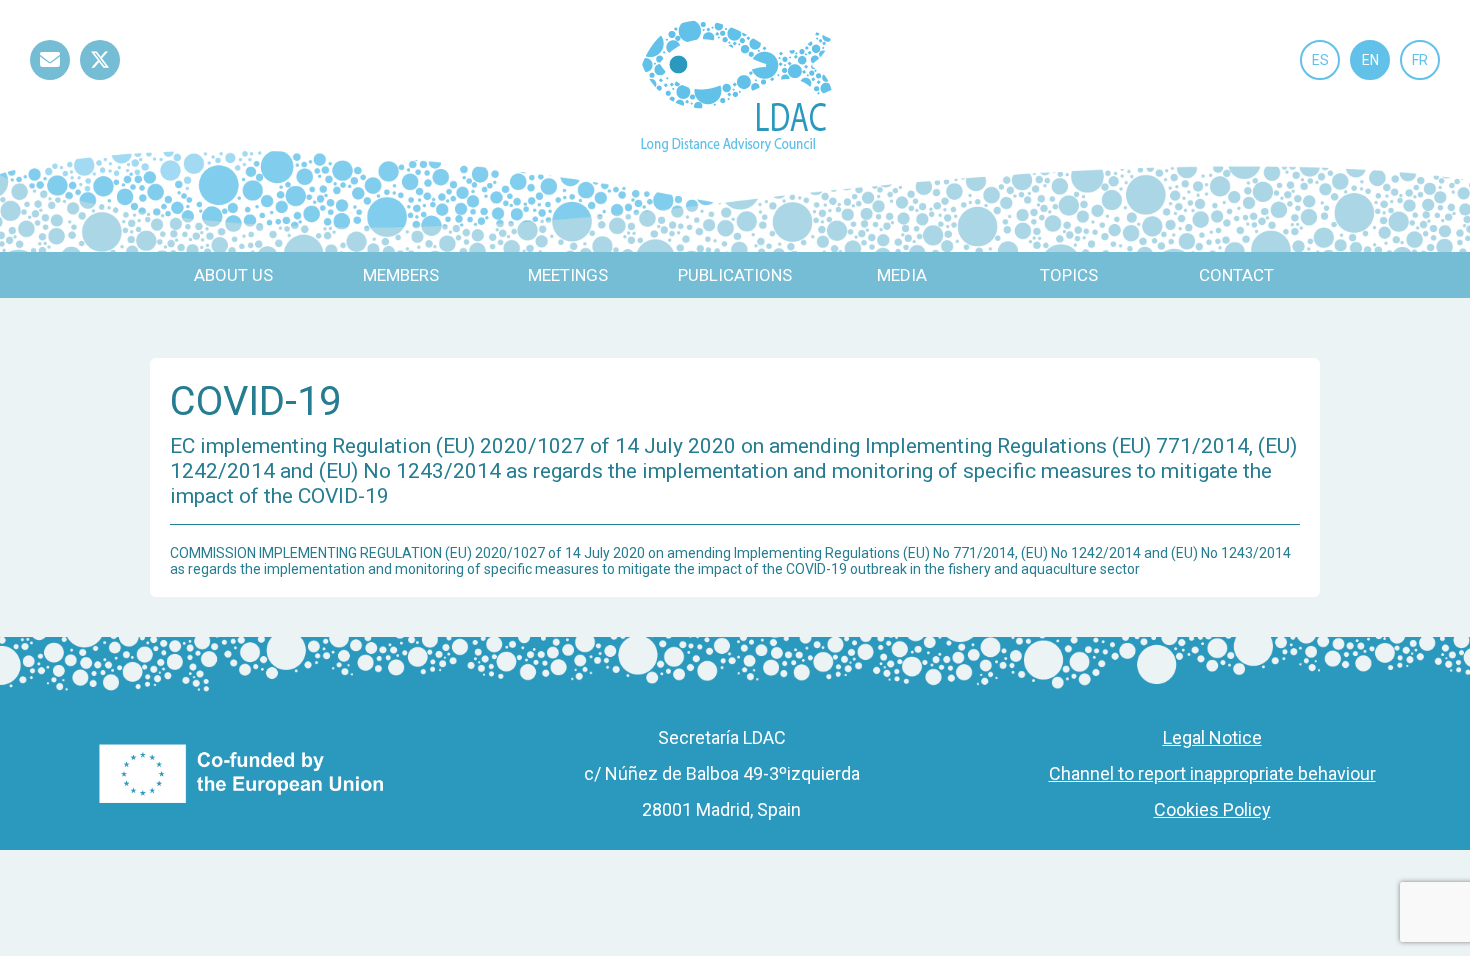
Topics (1069, 275)
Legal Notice (1212, 737)
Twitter (100, 79)
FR (1420, 60)
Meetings (568, 275)
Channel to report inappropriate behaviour (1212, 773)
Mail (50, 79)
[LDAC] (735, 84)
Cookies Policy (1212, 809)
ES (1320, 60)
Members (401, 275)
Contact (1236, 275)
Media (902, 275)
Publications (735, 275)
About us (233, 275)
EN (1370, 60)
